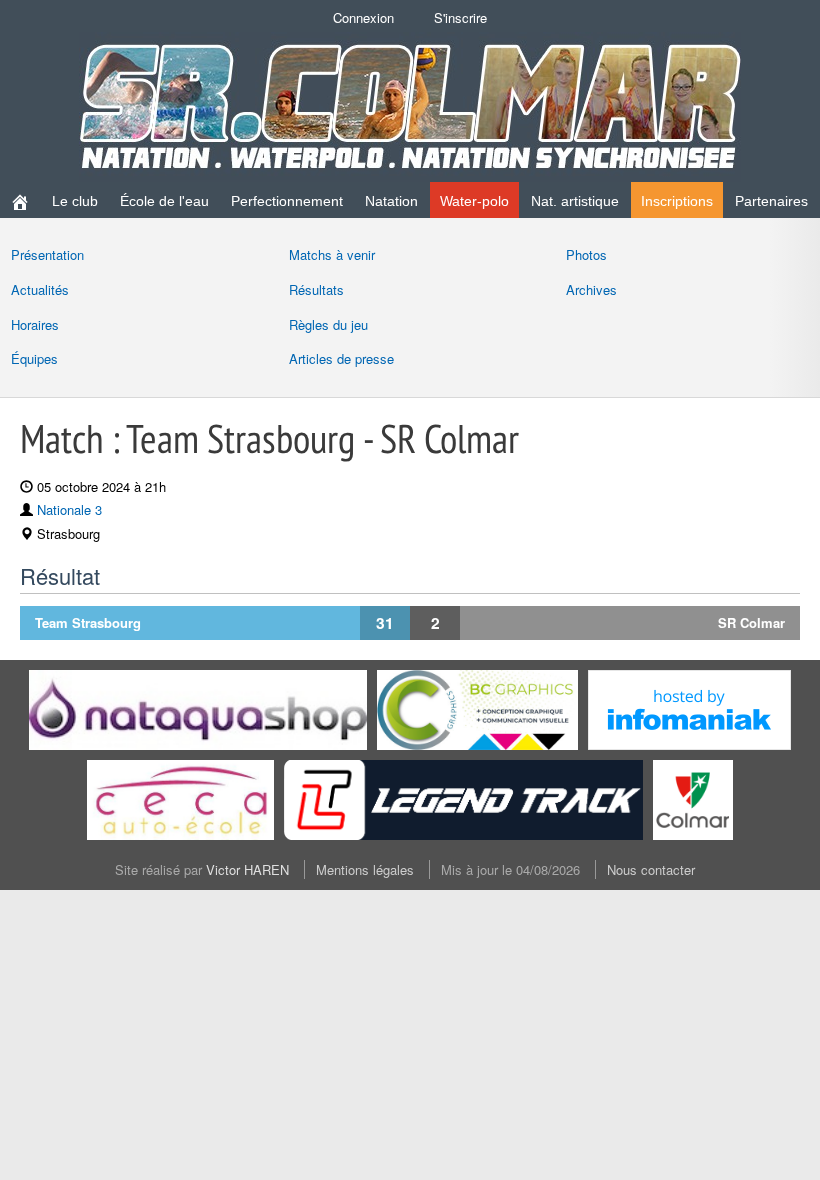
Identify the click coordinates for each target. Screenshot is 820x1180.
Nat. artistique (575, 201)
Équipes (34, 358)
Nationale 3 (69, 509)
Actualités (40, 289)
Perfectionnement (287, 201)
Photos (586, 254)
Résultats (316, 289)
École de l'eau (164, 201)
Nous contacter (651, 869)
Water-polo (474, 201)
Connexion (363, 17)
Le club (75, 201)
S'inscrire (460, 17)
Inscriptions (677, 201)
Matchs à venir (332, 254)
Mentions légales (365, 869)
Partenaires (771, 201)
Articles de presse (341, 358)
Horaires (35, 324)
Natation (391, 201)
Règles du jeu (328, 324)
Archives (591, 289)
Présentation (47, 254)
